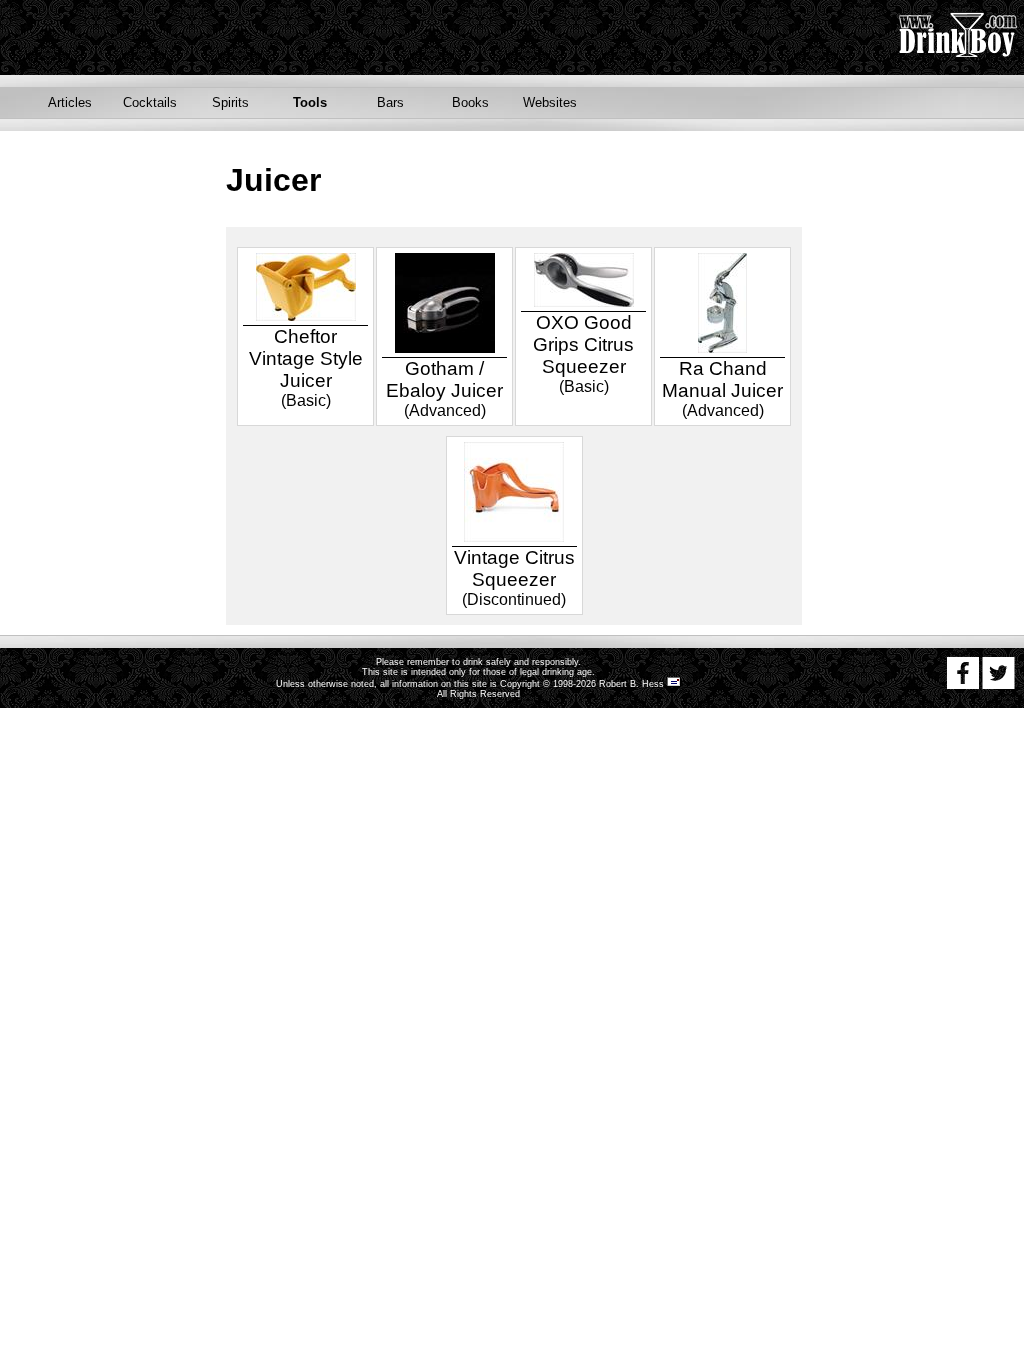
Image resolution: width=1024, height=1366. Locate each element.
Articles (70, 102)
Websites (550, 102)
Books (470, 102)
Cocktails (150, 102)
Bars (390, 102)
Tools (310, 102)
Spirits (230, 102)
